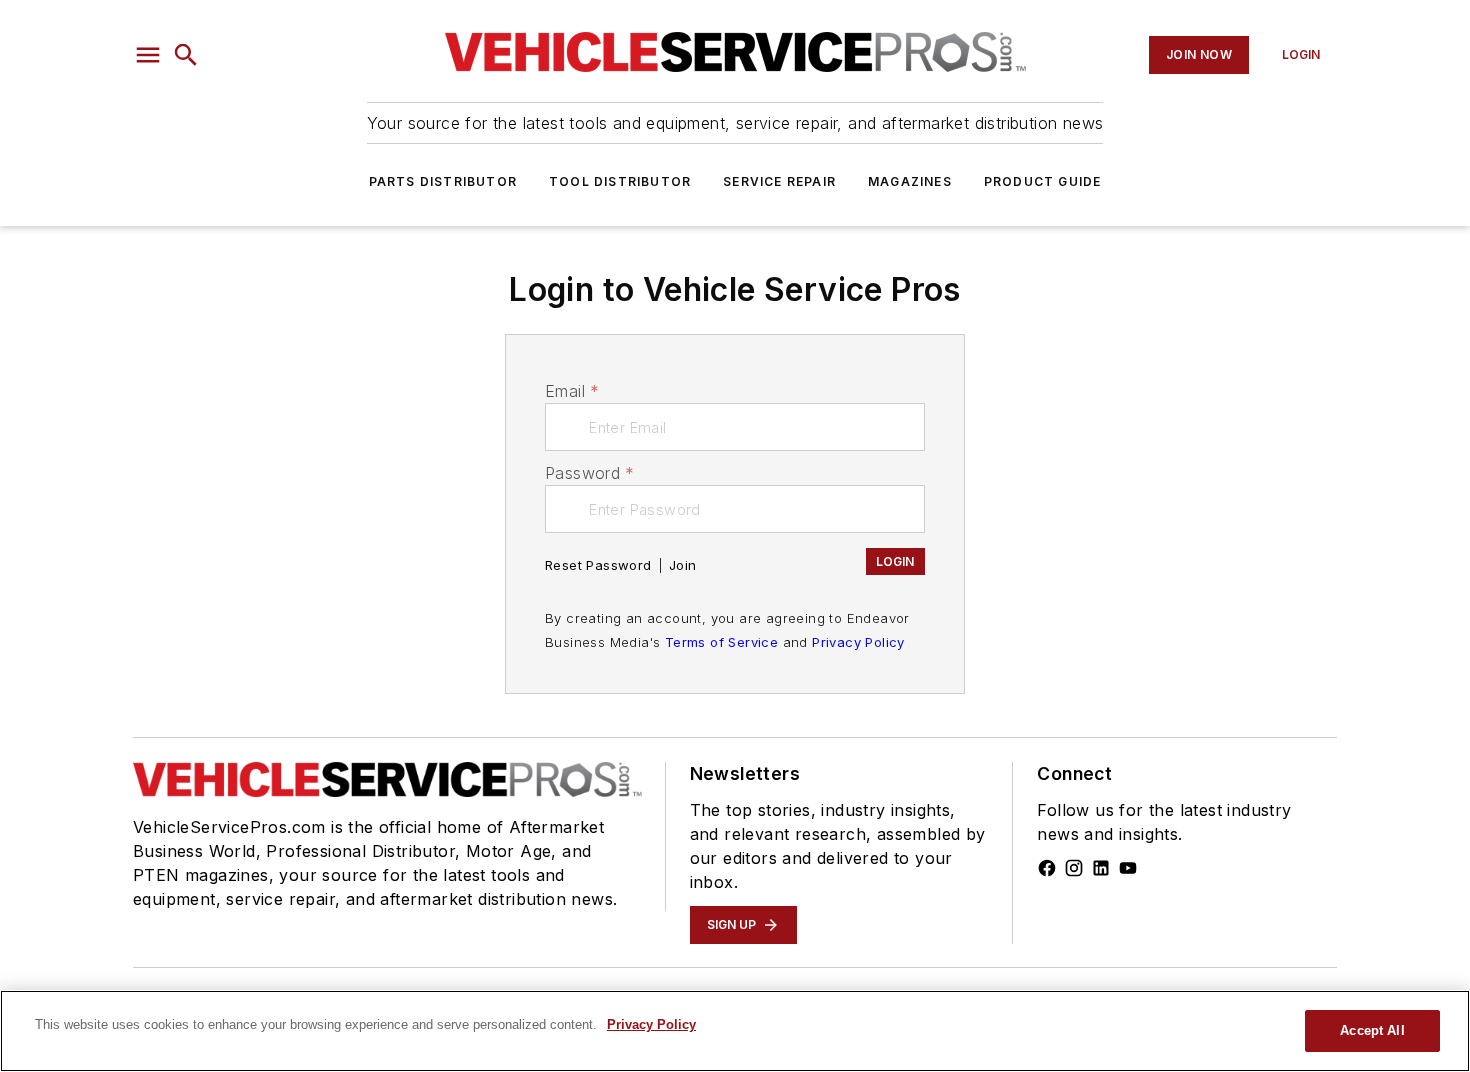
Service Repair (779, 181)
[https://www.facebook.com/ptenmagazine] (1047, 868)
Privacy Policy (858, 642)
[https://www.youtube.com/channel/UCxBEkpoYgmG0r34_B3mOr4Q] (1128, 868)
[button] (148, 55)
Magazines (910, 181)
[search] (186, 55)
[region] (735, 1031)
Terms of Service (721, 642)
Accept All (1372, 1030)
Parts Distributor (443, 181)
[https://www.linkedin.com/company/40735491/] (1101, 868)
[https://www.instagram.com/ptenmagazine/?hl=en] (1074, 868)
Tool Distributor (620, 181)
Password (590, 473)
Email (572, 391)
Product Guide (1043, 181)
